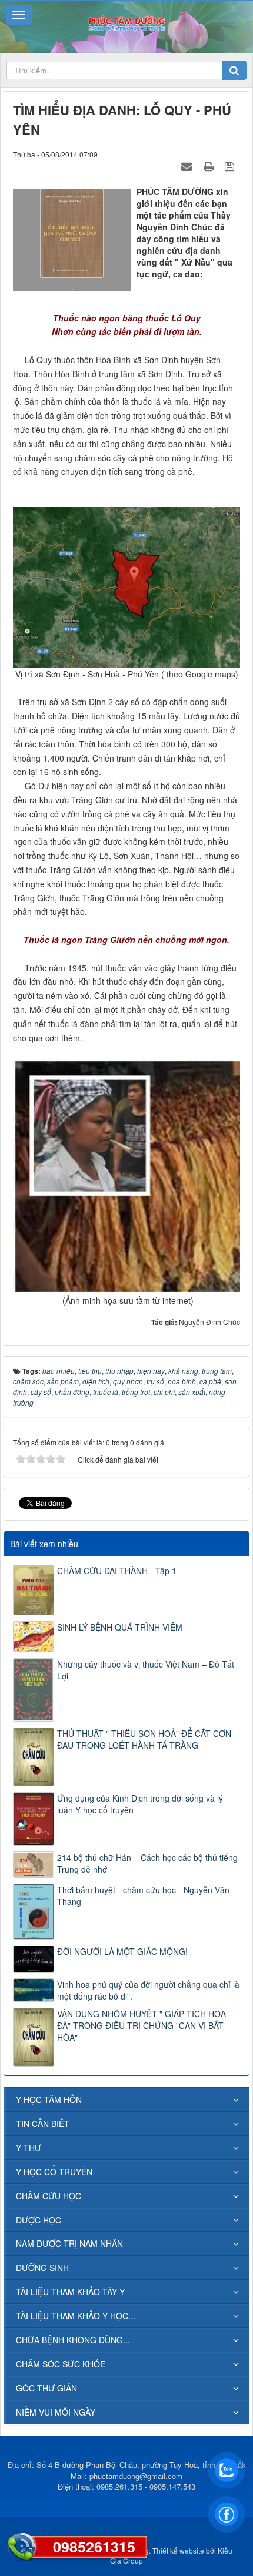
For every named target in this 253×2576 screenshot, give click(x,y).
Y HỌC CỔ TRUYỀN (54, 2172)
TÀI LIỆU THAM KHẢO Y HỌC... (76, 2316)
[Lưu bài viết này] (231, 166)
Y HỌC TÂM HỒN (49, 2099)
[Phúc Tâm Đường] (126, 22)
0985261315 (94, 2547)
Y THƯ (29, 2148)
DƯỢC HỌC (39, 2220)
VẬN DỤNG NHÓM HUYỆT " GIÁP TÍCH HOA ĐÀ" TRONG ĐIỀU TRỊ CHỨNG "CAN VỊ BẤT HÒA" (142, 2025)
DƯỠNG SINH (42, 2268)
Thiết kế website (178, 2550)
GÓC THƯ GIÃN (46, 2388)
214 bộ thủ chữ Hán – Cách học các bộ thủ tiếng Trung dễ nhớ (147, 1863)
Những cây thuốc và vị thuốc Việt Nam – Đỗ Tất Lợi (146, 1670)
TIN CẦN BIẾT (43, 2124)
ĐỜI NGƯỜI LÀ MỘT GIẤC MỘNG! (122, 1951)
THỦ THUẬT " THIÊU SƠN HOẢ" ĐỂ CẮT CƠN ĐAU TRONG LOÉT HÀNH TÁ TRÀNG (144, 1739)
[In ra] (210, 166)
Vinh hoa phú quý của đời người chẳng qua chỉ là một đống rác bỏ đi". (148, 1990)
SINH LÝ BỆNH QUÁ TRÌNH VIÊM (120, 1627)
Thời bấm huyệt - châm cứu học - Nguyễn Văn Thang (143, 1896)
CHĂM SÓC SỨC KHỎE (61, 2364)
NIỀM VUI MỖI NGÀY (56, 2412)
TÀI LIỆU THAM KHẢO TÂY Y (70, 2292)
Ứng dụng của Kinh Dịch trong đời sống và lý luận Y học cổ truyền (140, 1804)
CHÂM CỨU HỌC (49, 2196)
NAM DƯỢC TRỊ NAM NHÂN (69, 2243)
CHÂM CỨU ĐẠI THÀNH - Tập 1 (117, 1571)
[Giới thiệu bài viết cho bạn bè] (188, 166)
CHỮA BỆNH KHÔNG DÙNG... (73, 2340)
